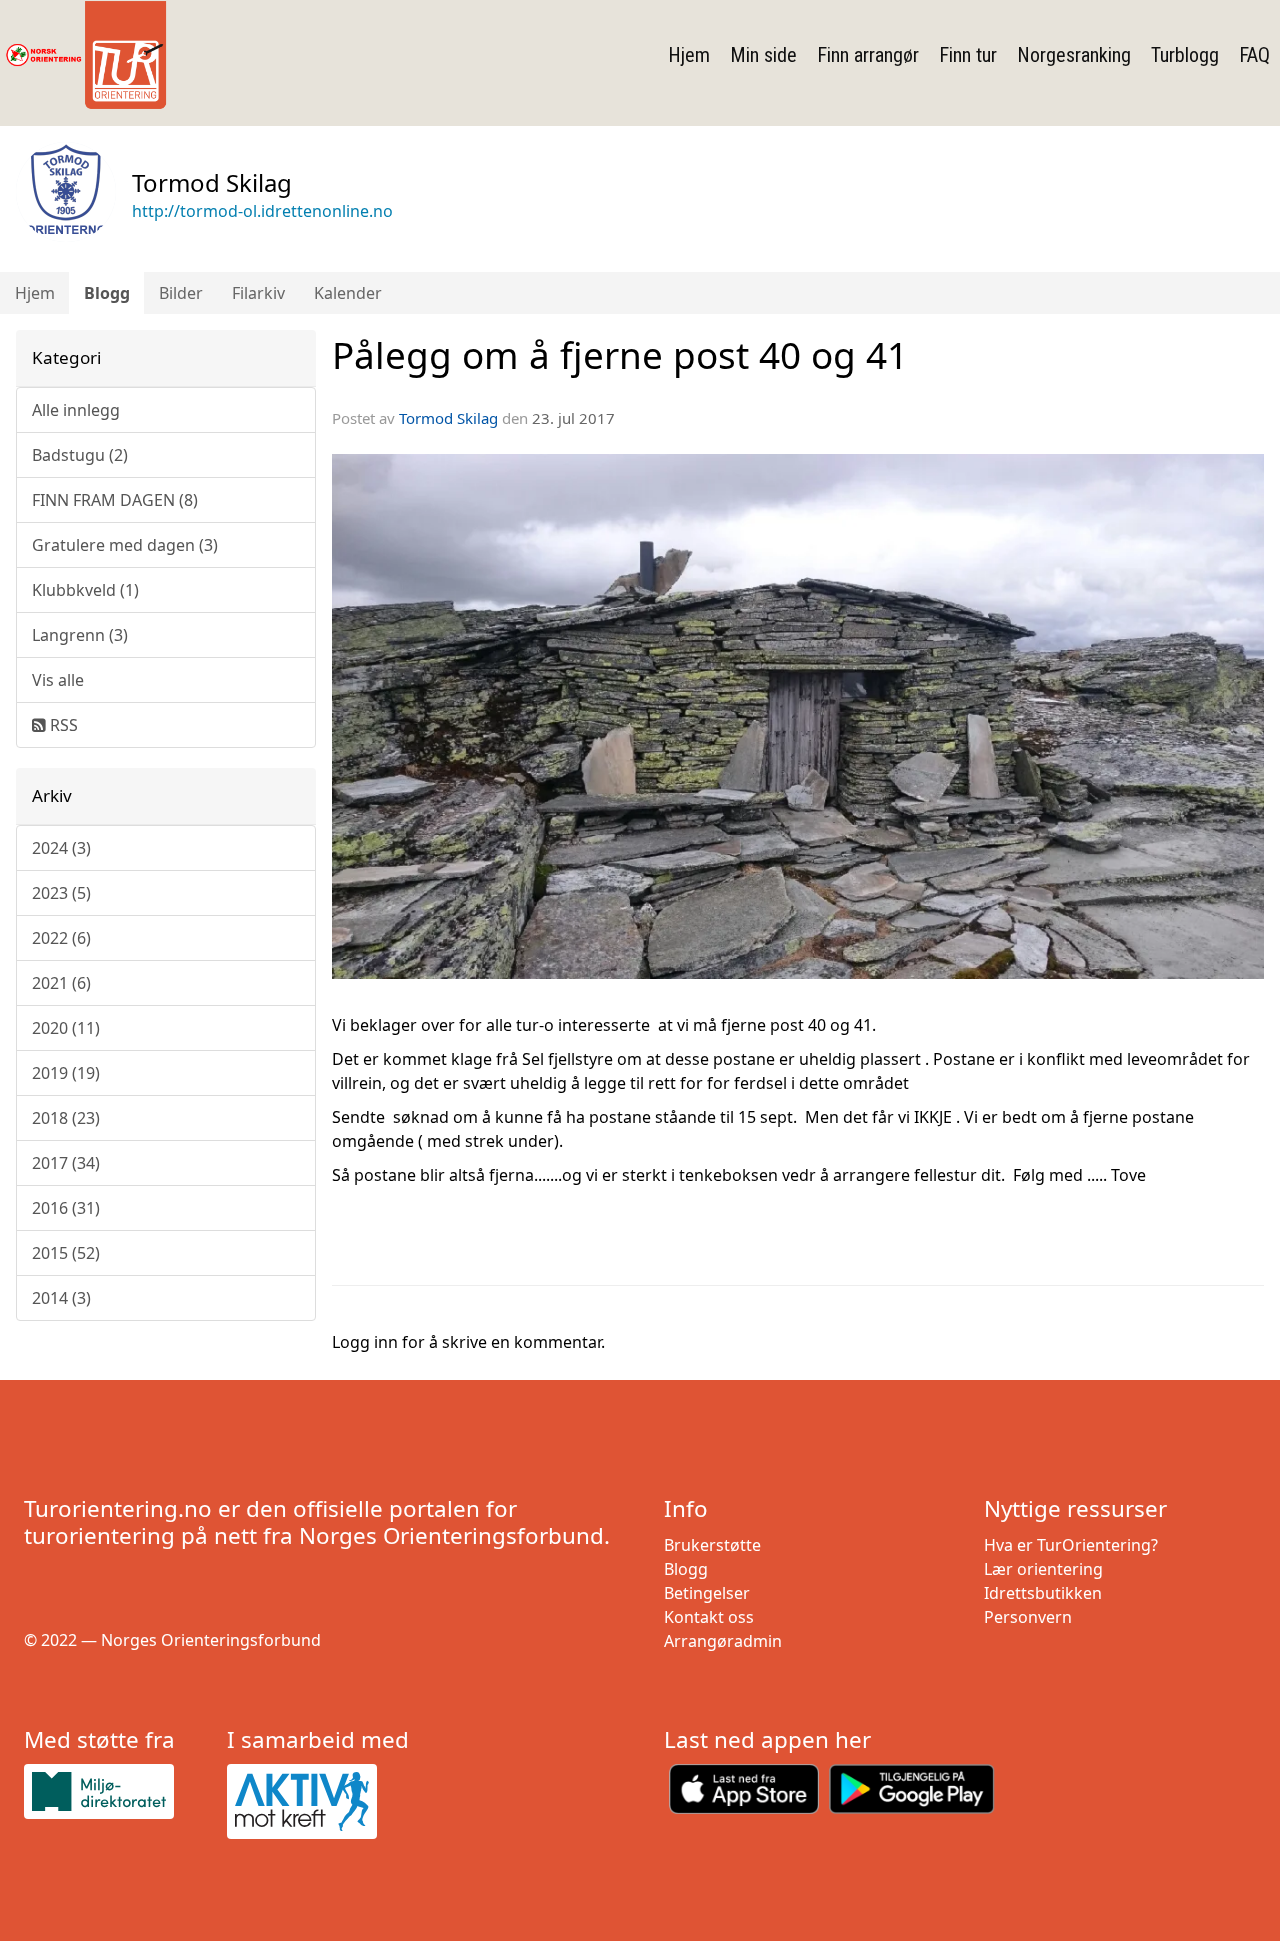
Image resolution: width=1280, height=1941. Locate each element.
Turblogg (1185, 55)
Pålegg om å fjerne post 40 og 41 (620, 355)
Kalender (348, 293)
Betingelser (707, 1593)
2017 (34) (66, 1163)
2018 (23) (66, 1118)
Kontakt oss (709, 1617)
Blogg (107, 293)
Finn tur (968, 55)
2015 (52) (66, 1253)
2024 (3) (61, 848)
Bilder (181, 293)
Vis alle (58, 680)
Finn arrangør (868, 55)
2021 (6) (61, 983)
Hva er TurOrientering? (1071, 1545)
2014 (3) (61, 1298)
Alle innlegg (76, 410)
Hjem (689, 55)
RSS (62, 725)
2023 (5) (61, 893)
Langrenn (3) (80, 635)
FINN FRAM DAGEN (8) (115, 500)
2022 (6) (61, 938)
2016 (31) (66, 1208)
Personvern (1028, 1617)
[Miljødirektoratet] (117, 1791)
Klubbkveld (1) (85, 590)
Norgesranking (1074, 55)
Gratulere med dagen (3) (125, 545)
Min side (763, 55)
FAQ (1254, 55)
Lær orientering (1043, 1569)
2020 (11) (66, 1028)
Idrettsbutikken (1043, 1593)
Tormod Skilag (448, 418)
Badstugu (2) (80, 455)
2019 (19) (66, 1073)
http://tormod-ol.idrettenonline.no (262, 211)
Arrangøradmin (723, 1641)
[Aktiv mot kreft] (320, 1802)
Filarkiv (258, 293)
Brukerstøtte (712, 1545)
